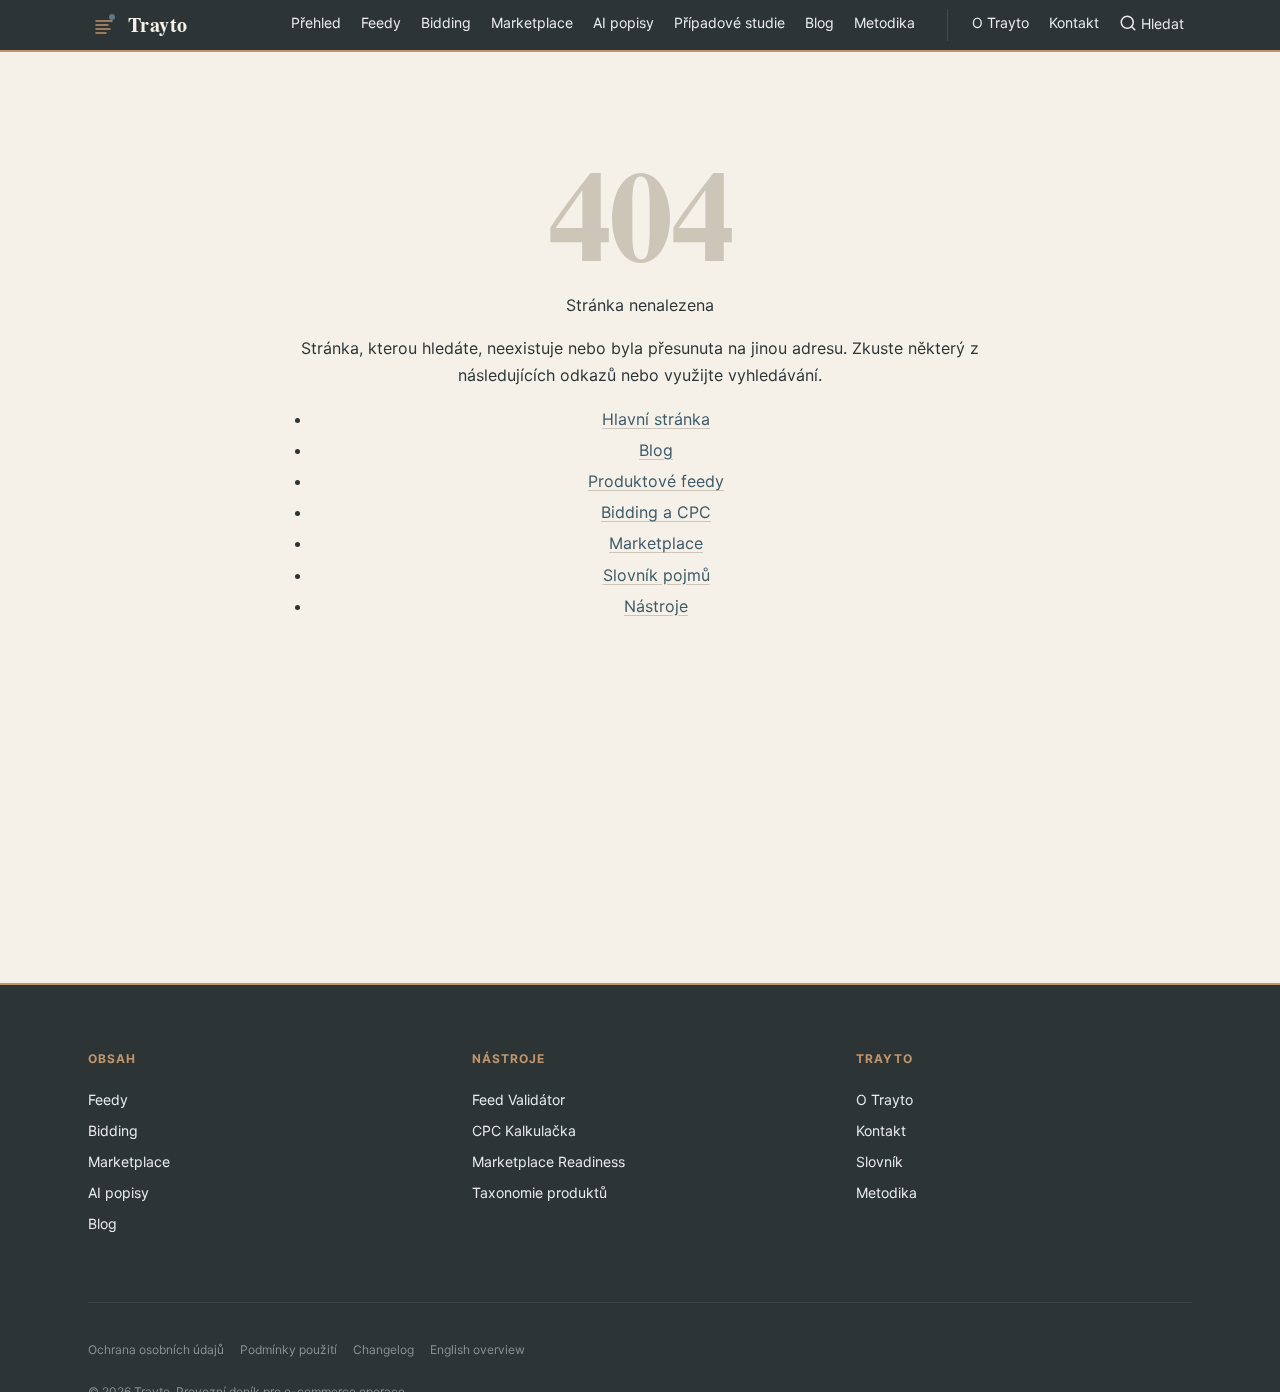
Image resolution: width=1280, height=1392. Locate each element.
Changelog (383, 1349)
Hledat (1162, 23)
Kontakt (1074, 22)
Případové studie (729, 22)
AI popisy (623, 22)
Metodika (884, 22)
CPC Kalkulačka (524, 1130)
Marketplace (532, 22)
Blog (819, 22)
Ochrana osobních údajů (156, 1349)
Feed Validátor (518, 1099)
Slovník (879, 1161)
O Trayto (1000, 22)
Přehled (316, 22)
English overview (477, 1349)
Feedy (381, 22)
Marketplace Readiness (548, 1161)
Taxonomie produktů (539, 1192)
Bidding (446, 22)
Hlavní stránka (656, 419)
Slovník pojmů (656, 575)
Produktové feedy (656, 481)
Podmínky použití (288, 1349)
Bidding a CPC (656, 512)
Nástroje (656, 606)
